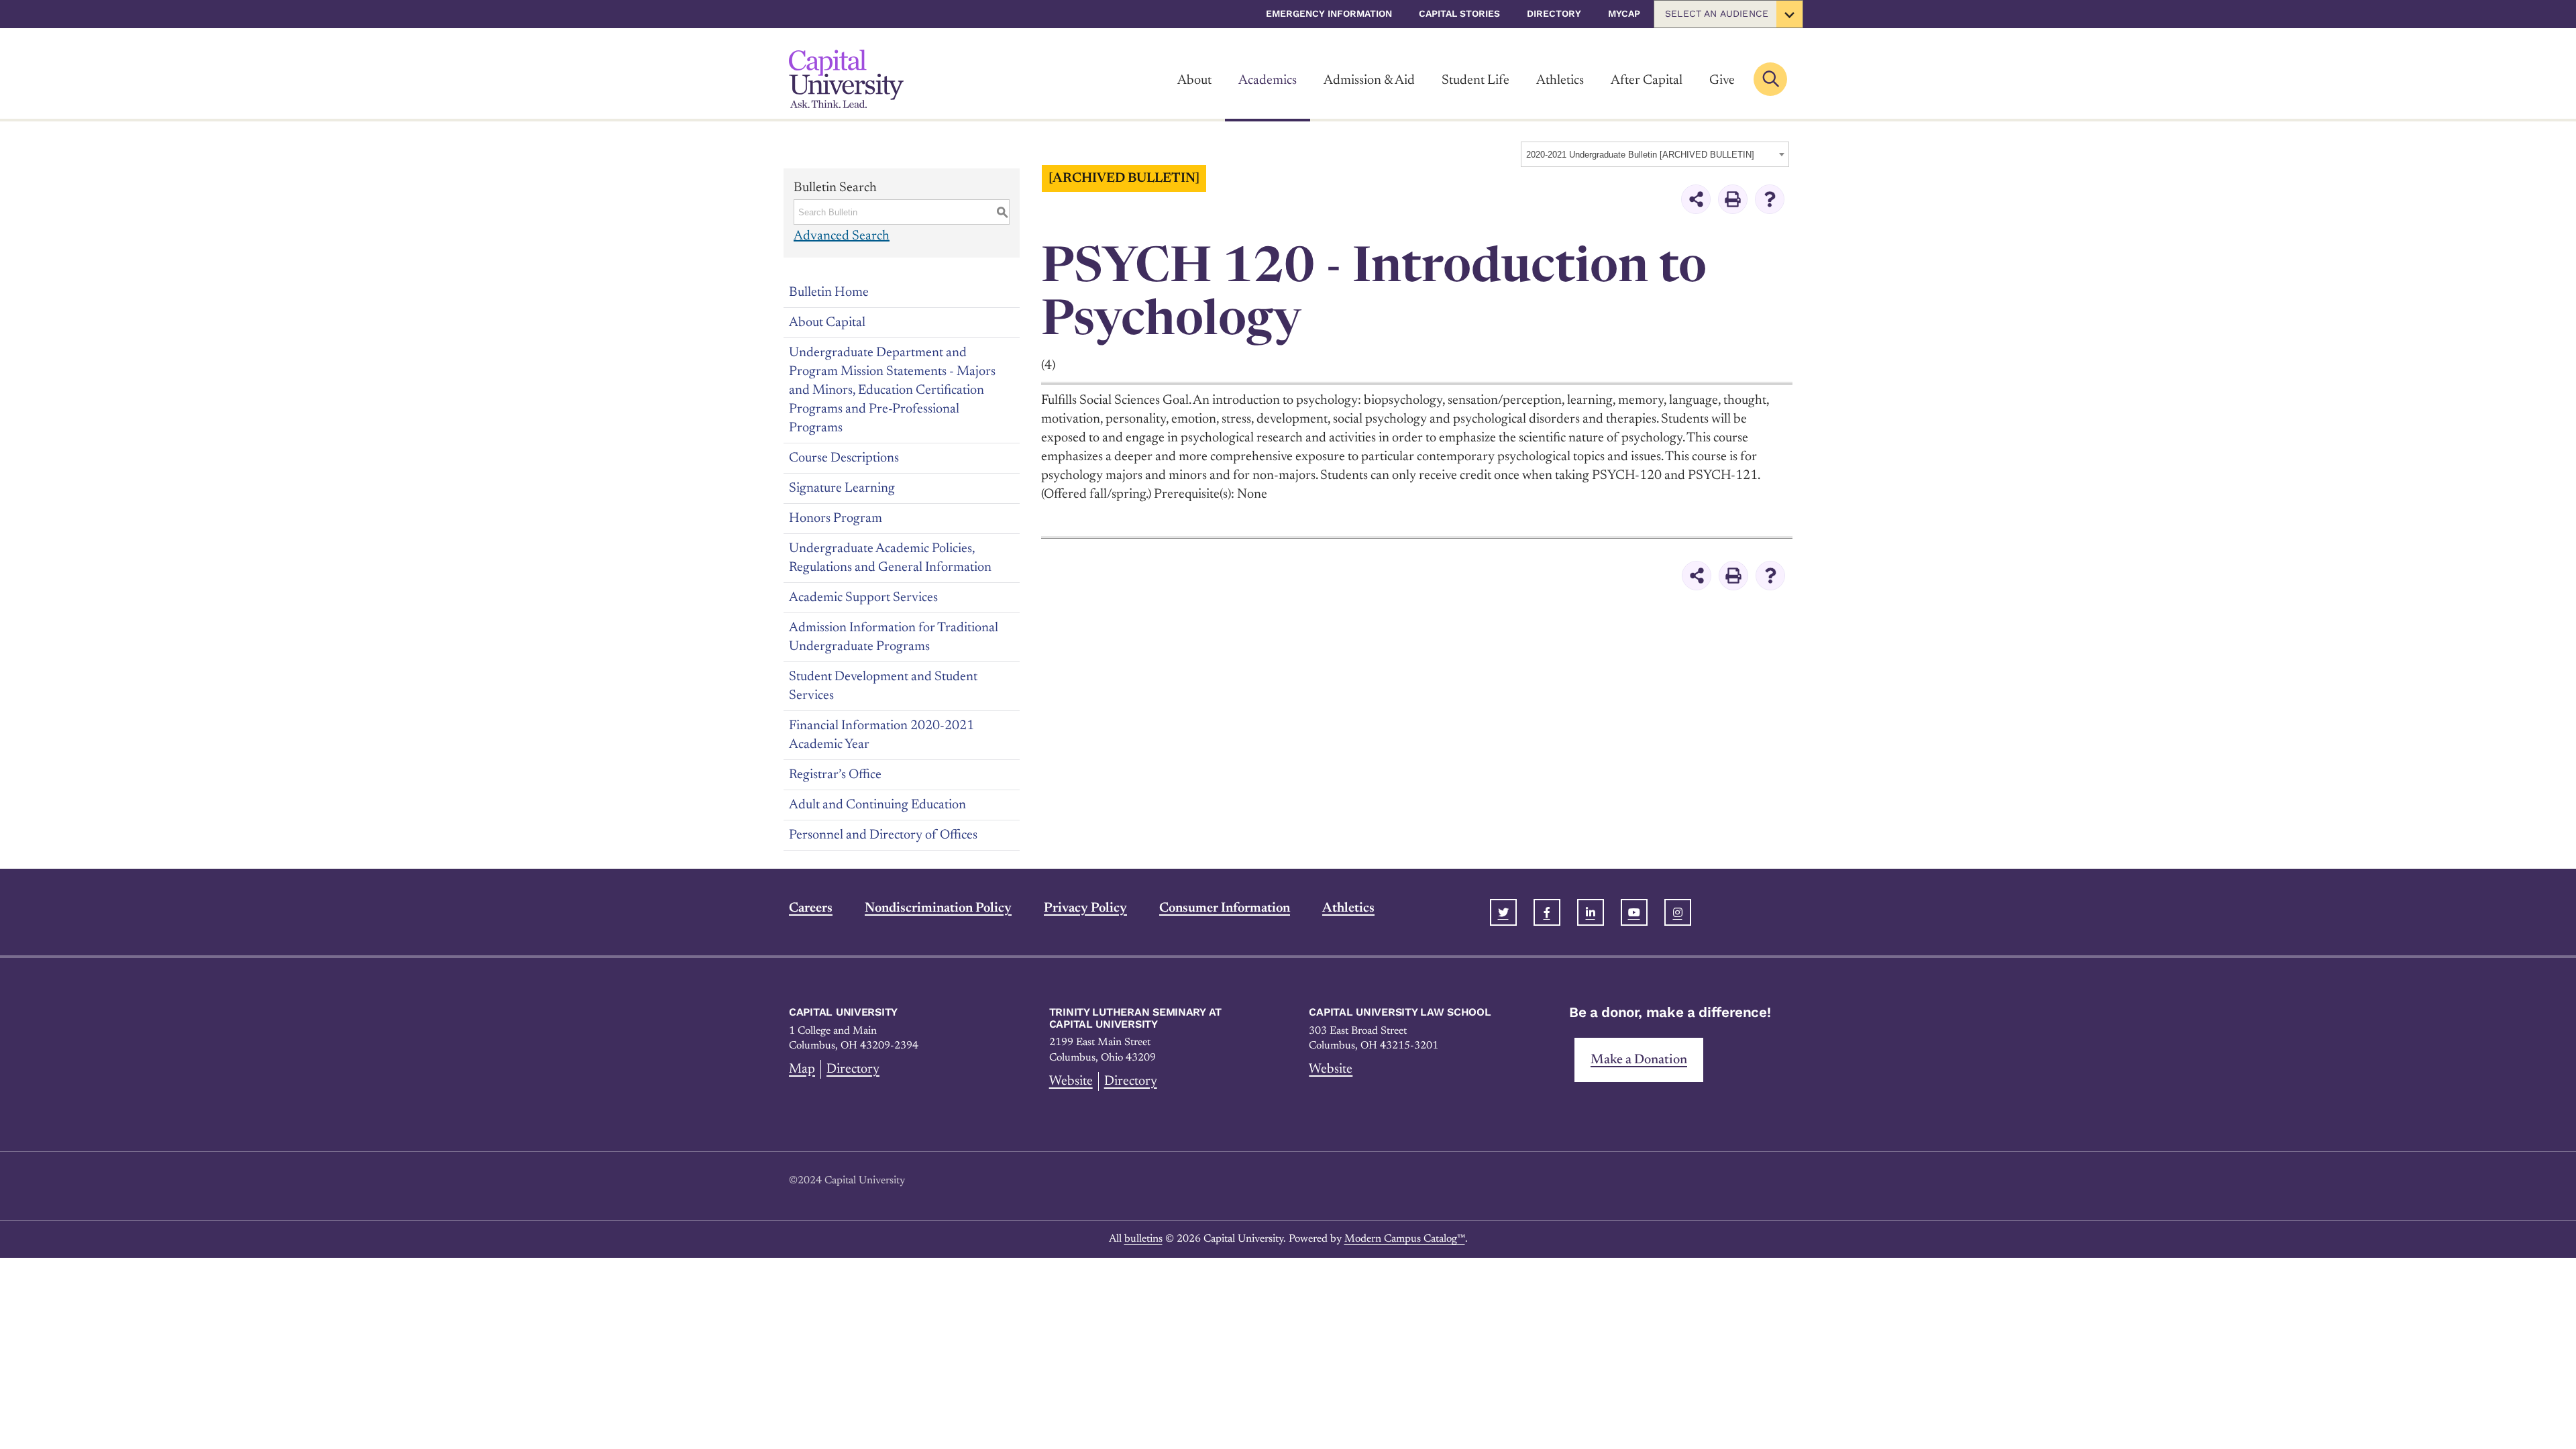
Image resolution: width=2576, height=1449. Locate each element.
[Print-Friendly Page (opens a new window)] (1733, 199)
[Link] (846, 79)
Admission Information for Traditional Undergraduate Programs (894, 637)
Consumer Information (1225, 908)
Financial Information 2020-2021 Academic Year (881, 735)
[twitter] (1503, 912)
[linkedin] (1591, 912)
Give (1722, 80)
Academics (1268, 80)
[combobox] (1655, 154)
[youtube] (1634, 912)
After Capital (1647, 80)
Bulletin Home (829, 292)
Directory (1554, 13)
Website (1071, 1081)
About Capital (827, 323)
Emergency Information (1329, 13)
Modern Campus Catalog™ (1405, 1239)
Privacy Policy (1085, 908)
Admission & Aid (1369, 80)
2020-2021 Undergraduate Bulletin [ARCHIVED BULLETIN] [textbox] (1640, 155)
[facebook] (1547, 912)
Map (802, 1069)
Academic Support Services (863, 598)
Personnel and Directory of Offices (883, 835)
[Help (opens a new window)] (1770, 199)
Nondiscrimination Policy (938, 908)
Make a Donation (1639, 1060)
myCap (1624, 13)
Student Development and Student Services (883, 686)
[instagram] (1678, 912)
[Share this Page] (1696, 199)
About (1194, 80)
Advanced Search (842, 236)
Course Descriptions (844, 458)
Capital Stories (1459, 13)
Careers (811, 908)
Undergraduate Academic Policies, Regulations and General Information (890, 558)
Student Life (1475, 80)
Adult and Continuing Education (877, 805)
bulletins (1143, 1239)
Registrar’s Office (835, 775)
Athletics (1560, 80)
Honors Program (836, 519)
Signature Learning (842, 488)
